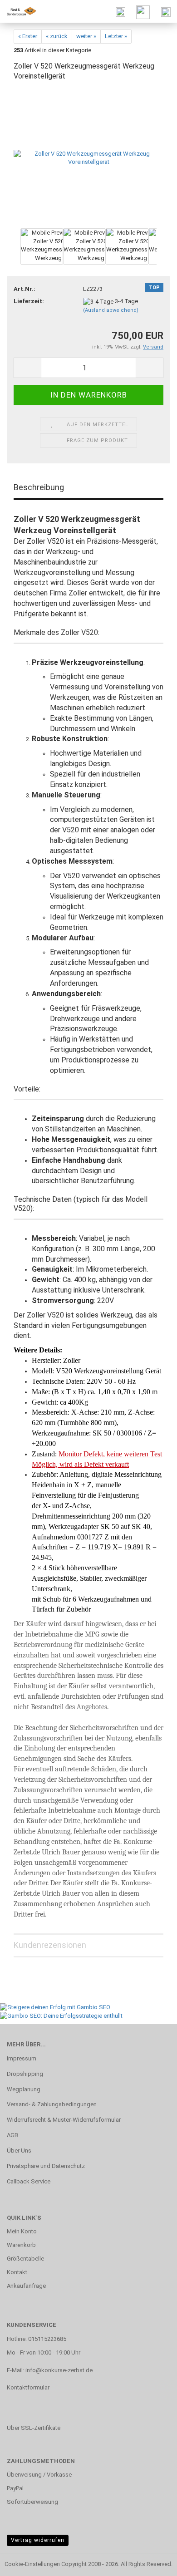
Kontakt (17, 2272)
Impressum (22, 2058)
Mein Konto (22, 2231)
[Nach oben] (152, 2562)
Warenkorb (21, 2245)
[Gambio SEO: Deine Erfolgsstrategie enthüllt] (61, 2016)
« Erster (28, 36)
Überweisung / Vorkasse (39, 2475)
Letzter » (116, 36)
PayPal (15, 2488)
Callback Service (29, 2181)
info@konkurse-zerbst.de (59, 2370)
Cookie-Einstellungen (32, 2564)
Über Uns (19, 2151)
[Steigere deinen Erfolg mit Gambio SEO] (55, 2007)
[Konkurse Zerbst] (18, 11)
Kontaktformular (28, 2387)
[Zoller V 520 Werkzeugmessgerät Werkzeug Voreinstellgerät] (88, 158)
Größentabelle (25, 2259)
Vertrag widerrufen (38, 2540)
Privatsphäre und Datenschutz (46, 2166)
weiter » (86, 36)
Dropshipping (25, 2074)
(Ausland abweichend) (111, 310)
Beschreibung (39, 487)
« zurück (57, 36)
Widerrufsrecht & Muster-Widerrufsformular (64, 2120)
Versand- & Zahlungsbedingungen (52, 2104)
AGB (12, 2135)
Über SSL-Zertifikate (34, 2428)
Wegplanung (24, 2089)
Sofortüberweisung (32, 2502)
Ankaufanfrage (26, 2286)
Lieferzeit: (29, 301)
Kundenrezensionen (50, 1945)
